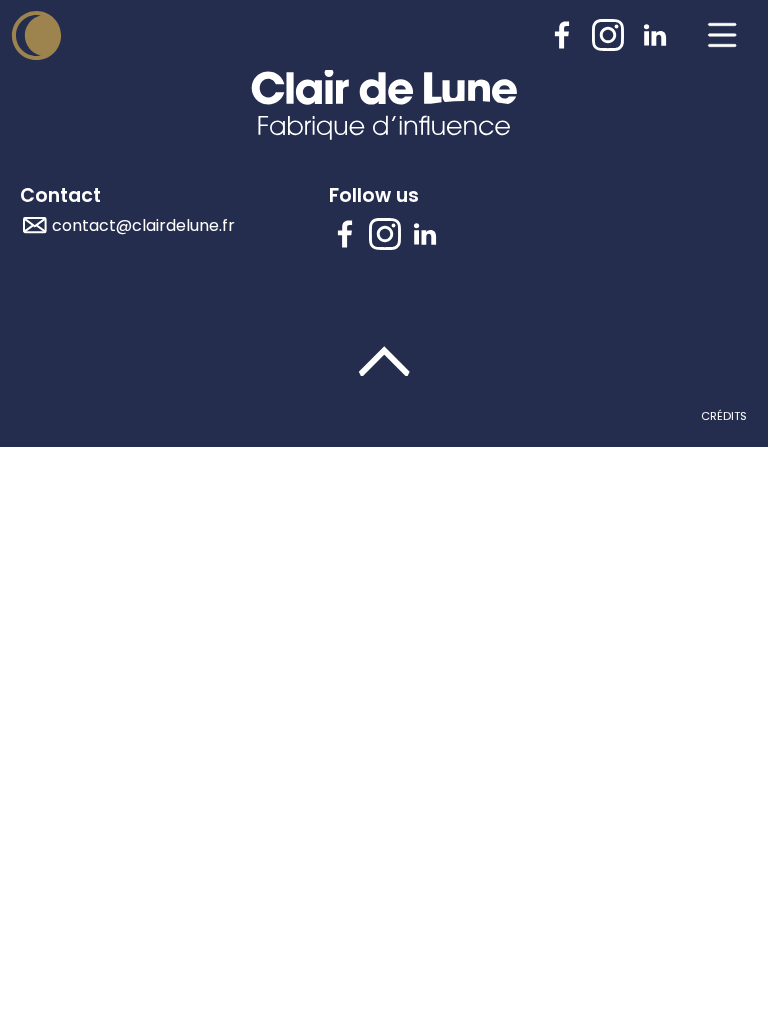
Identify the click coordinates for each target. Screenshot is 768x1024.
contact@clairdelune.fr (143, 225)
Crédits (724, 416)
